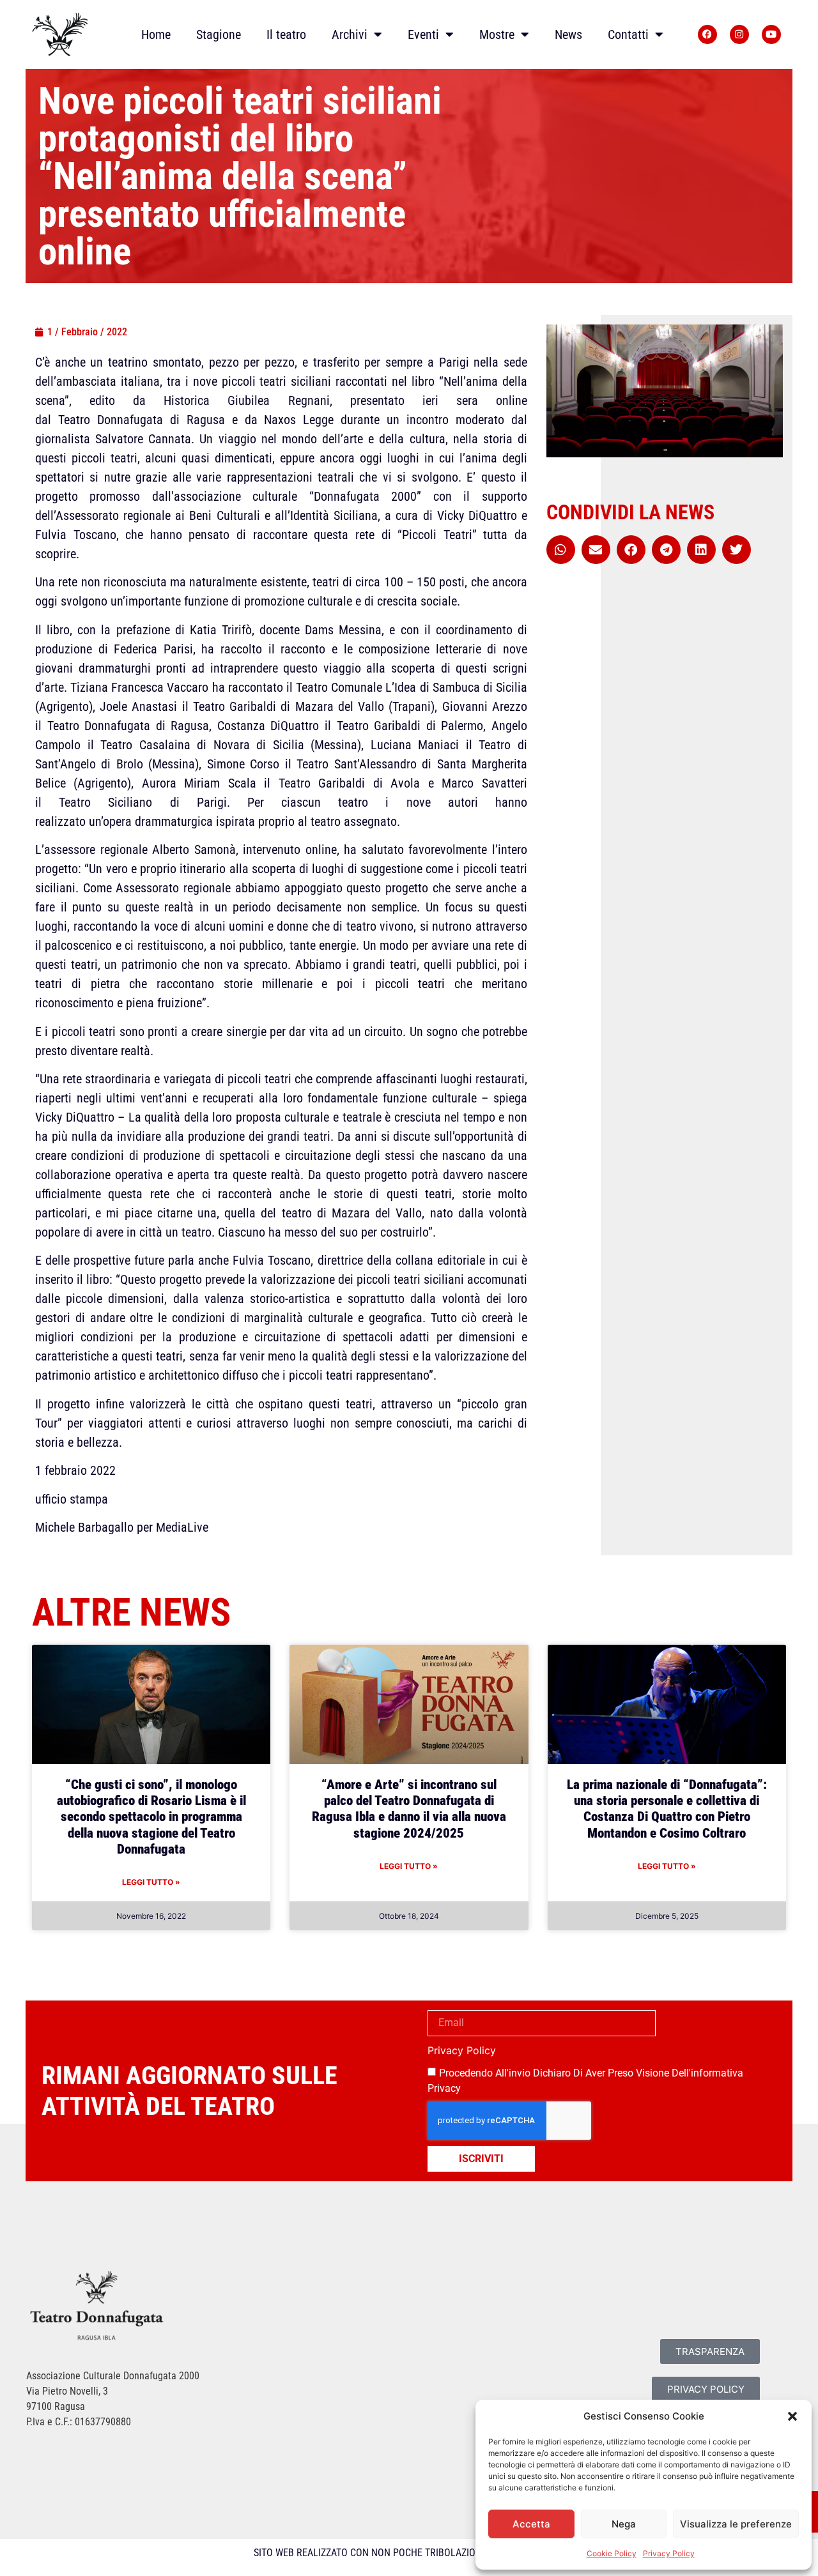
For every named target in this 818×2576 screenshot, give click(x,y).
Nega (624, 2524)
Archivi (350, 34)
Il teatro (286, 34)
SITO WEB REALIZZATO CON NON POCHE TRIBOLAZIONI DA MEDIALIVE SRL (409, 2553)
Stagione (219, 34)
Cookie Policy (612, 2553)
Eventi (423, 34)
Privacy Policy (669, 2553)
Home (156, 34)
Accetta (531, 2524)
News (568, 34)
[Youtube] (771, 34)
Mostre (497, 34)
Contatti (628, 34)
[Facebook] (707, 34)
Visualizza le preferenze (736, 2524)
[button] (792, 2416)
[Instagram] (739, 34)
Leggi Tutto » (151, 1882)
